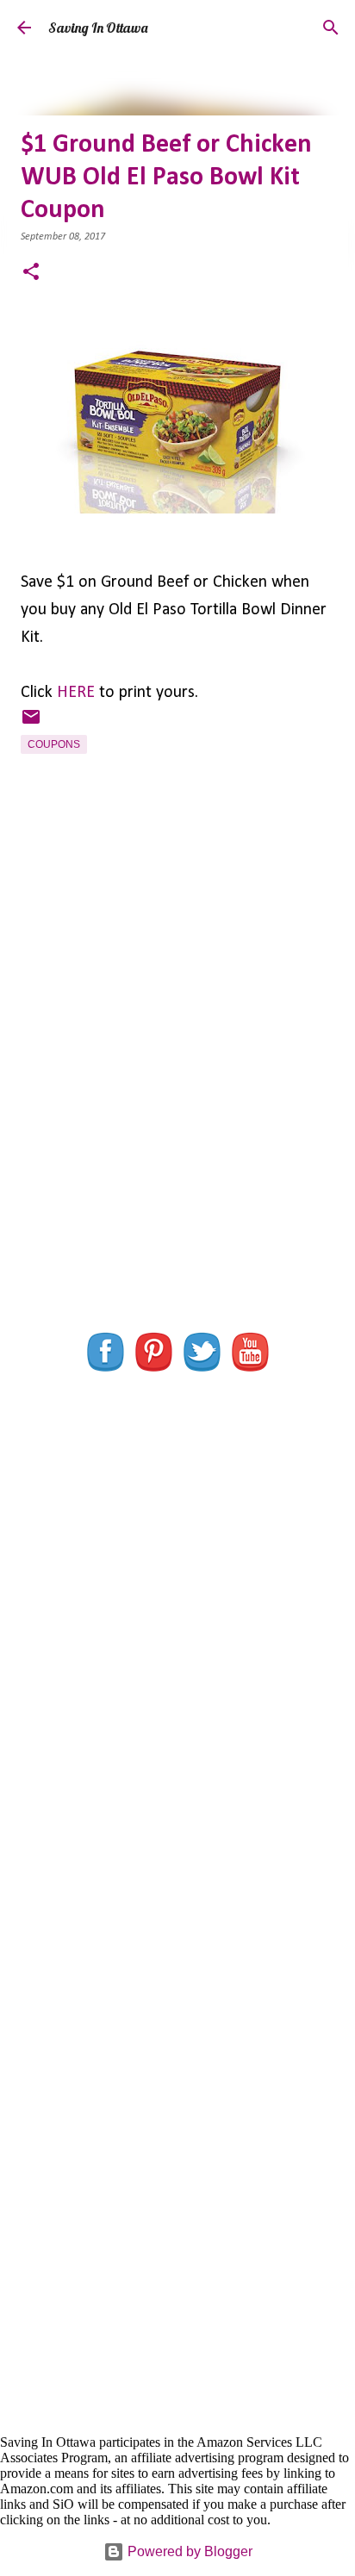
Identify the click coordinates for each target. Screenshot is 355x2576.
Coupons (54, 744)
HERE (76, 693)
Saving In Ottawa (98, 28)
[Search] (331, 28)
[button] (31, 274)
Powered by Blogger (188, 2551)
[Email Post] (31, 724)
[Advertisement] (177, 1100)
